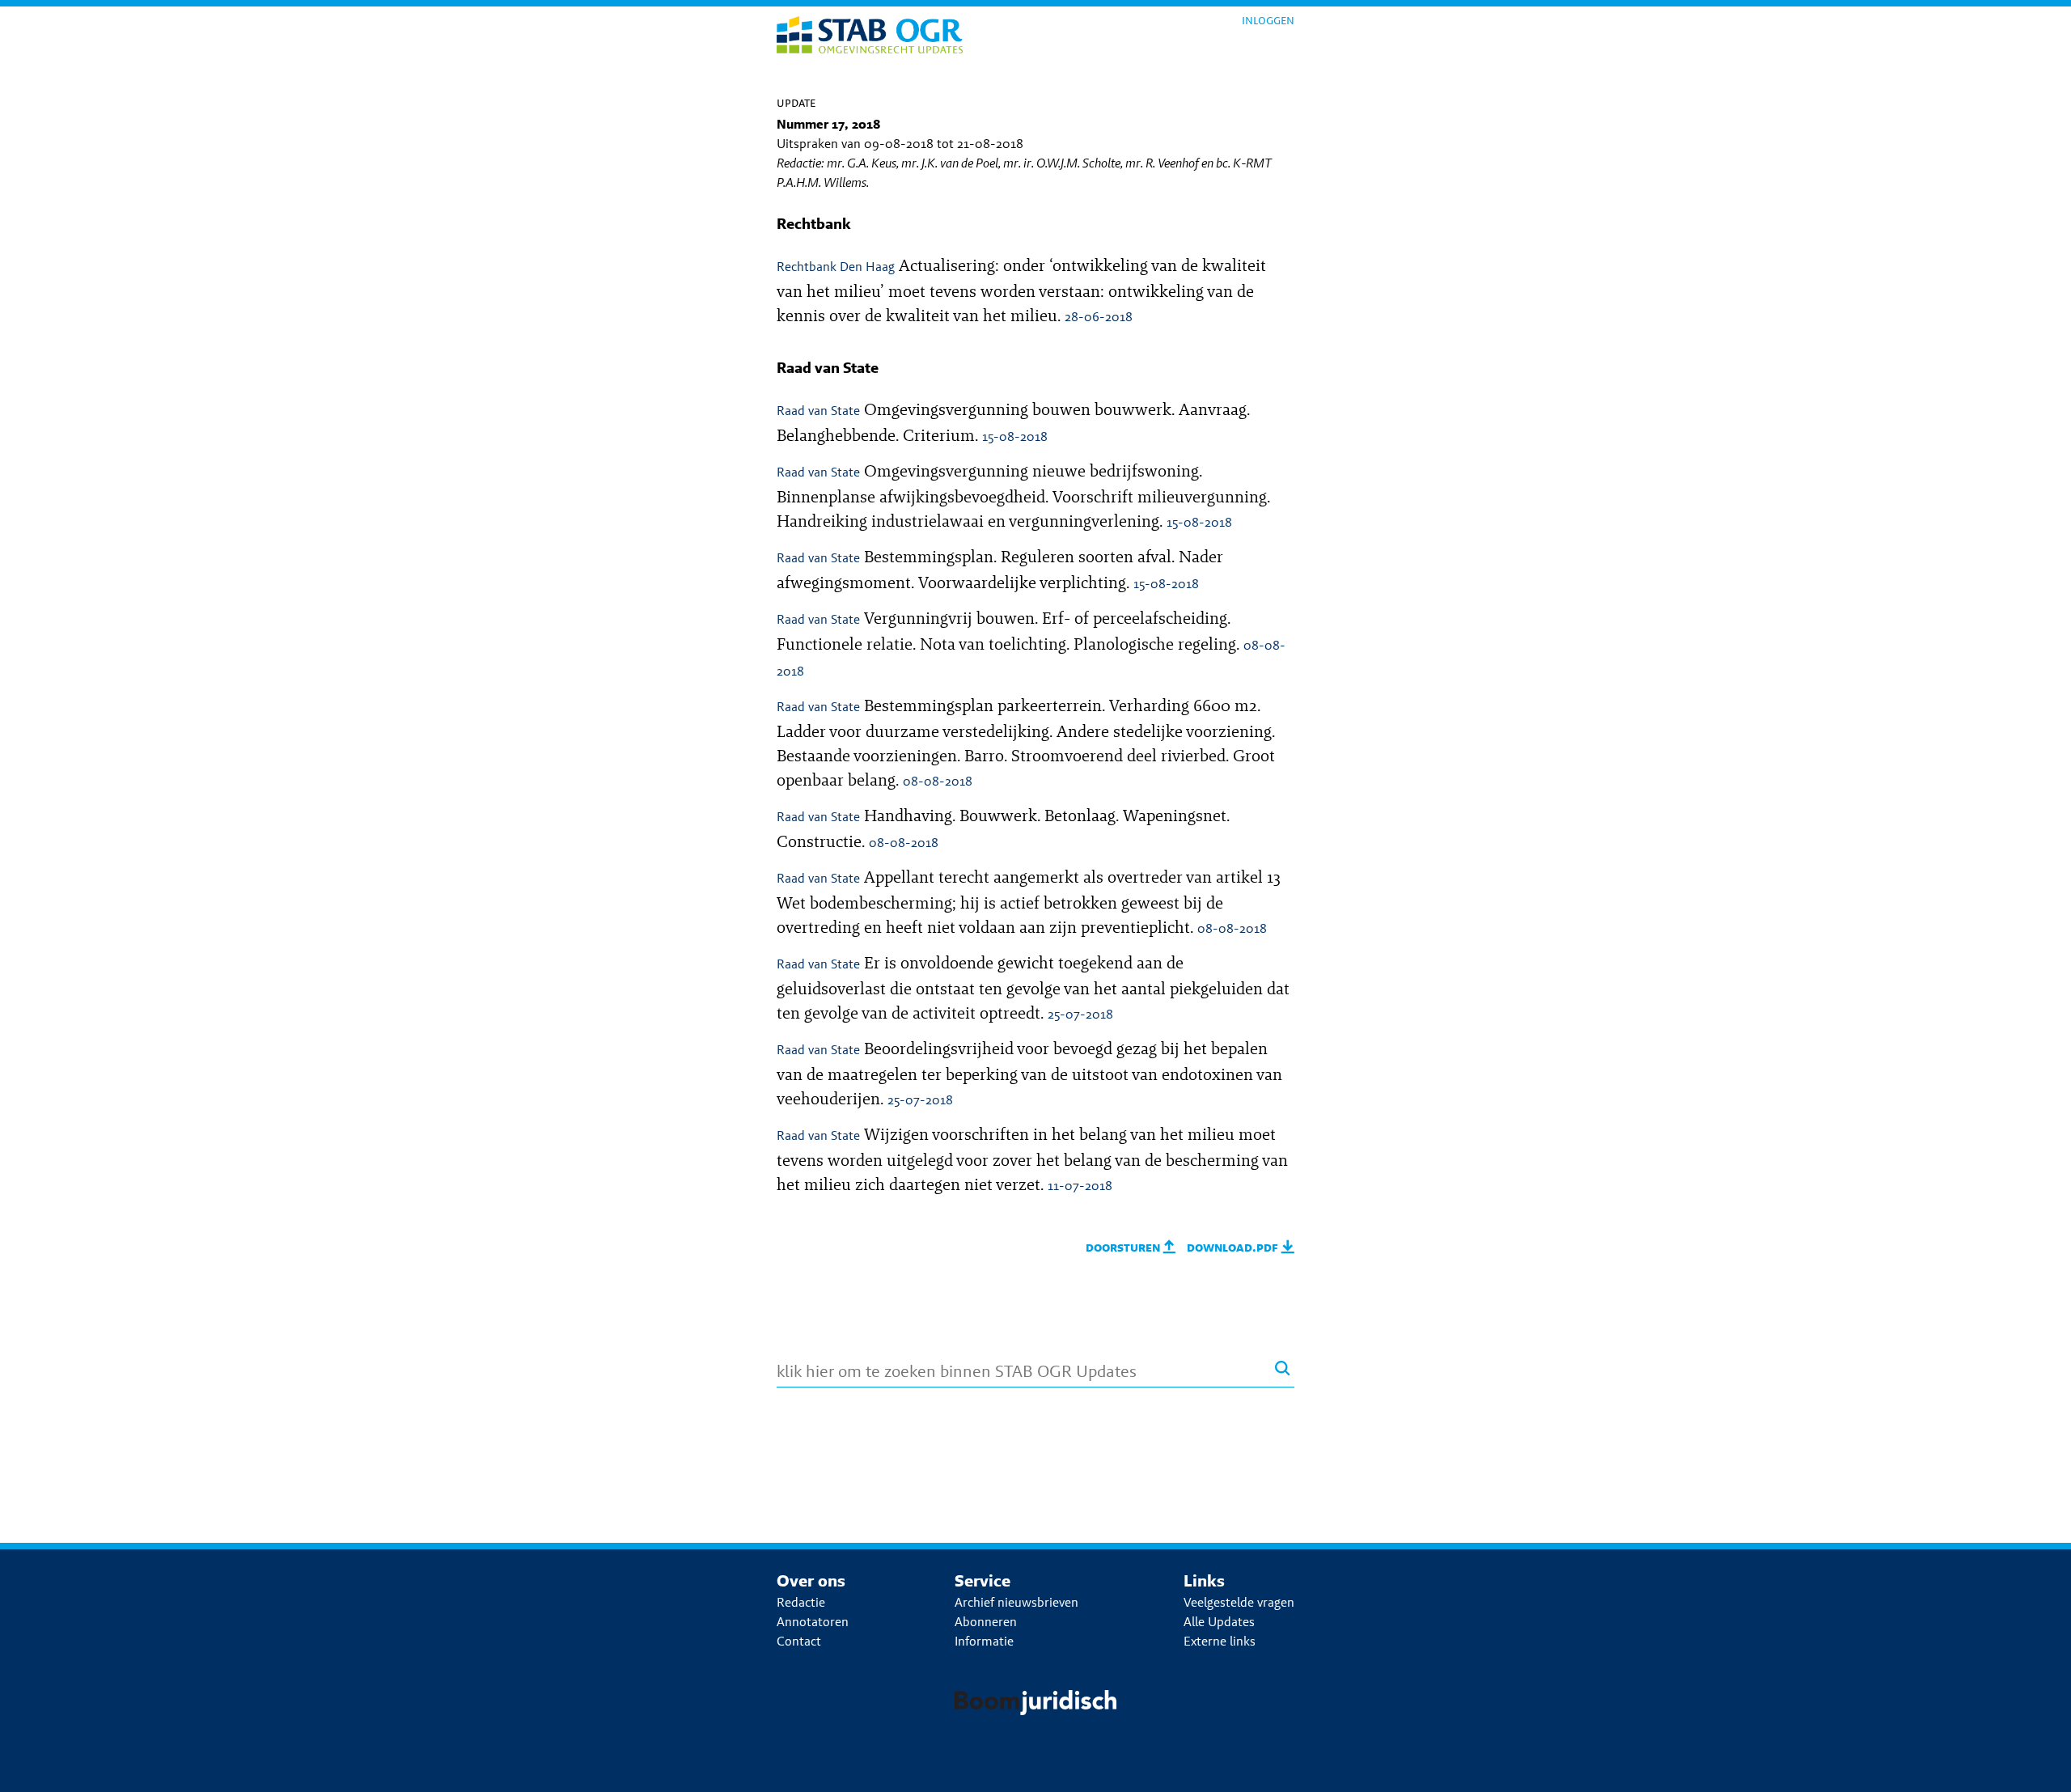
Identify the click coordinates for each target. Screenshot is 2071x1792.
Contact (799, 1641)
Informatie (984, 1641)
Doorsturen (1124, 1247)
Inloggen (1268, 20)
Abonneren (986, 1622)
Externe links (1220, 1641)
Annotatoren (813, 1622)
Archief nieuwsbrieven (1016, 1602)
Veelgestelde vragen (1239, 1602)
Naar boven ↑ (2014, 1767)
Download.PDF (1234, 1247)
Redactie (801, 1602)
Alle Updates (1219, 1622)
